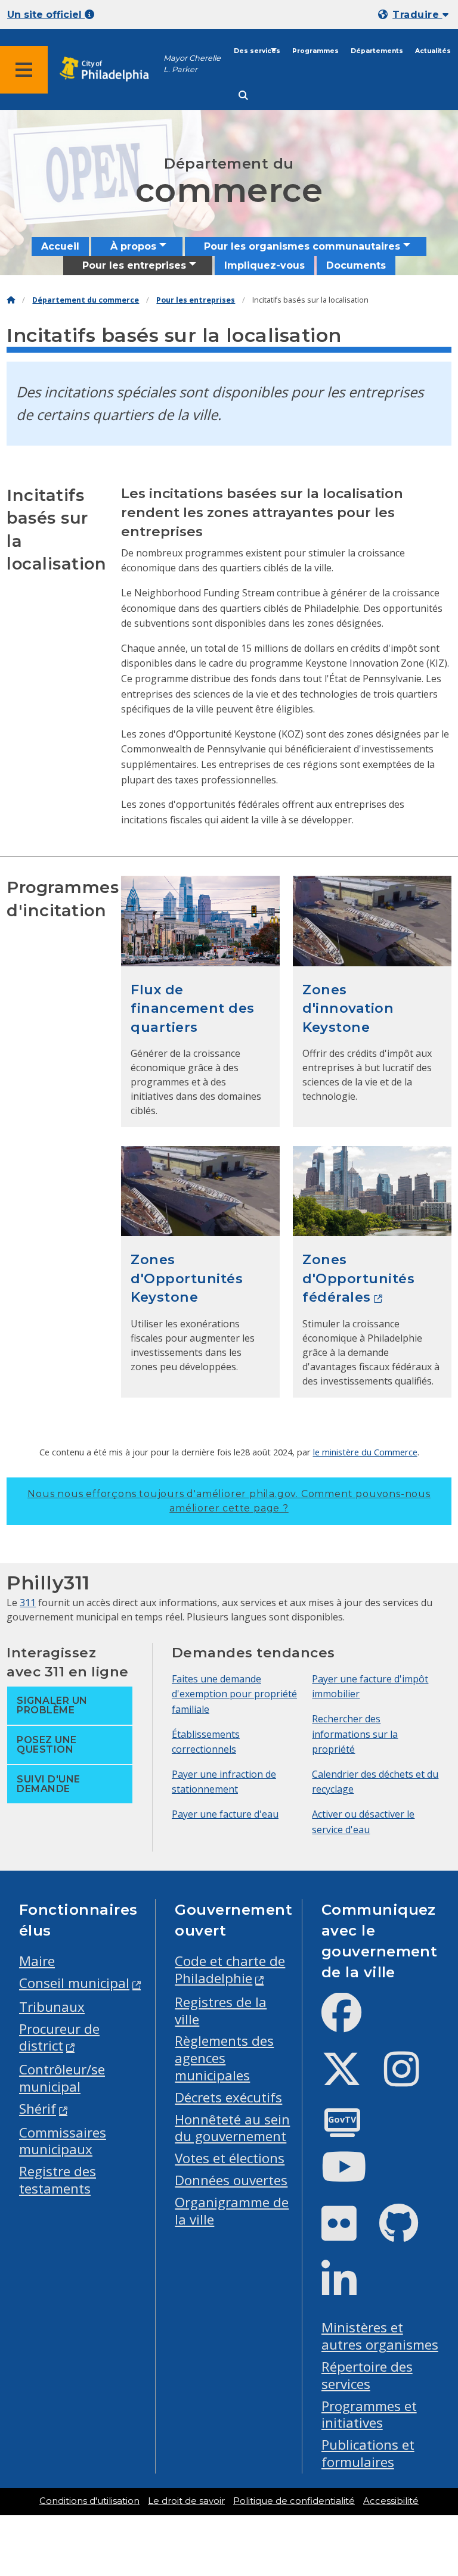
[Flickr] (349, 2233)
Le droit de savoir (186, 2501)
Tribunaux (52, 2007)
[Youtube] (354, 2177)
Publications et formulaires (368, 2453)
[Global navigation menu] (24, 70)
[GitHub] (408, 2233)
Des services (257, 51)
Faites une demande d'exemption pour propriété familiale (234, 1694)
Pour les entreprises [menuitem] (134, 265)
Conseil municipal (74, 1983)
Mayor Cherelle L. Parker (192, 64)
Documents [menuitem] (356, 265)
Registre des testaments (58, 2180)
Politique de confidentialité (294, 2501)
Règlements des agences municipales (224, 2058)
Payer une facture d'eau (225, 1814)
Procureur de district (59, 2037)
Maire (37, 1961)
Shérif (38, 2109)
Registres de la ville (221, 2011)
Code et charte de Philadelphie (230, 1970)
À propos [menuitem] (133, 246)
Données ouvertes (231, 2180)
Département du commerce (86, 300)
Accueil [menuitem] (60, 246)
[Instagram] (411, 2079)
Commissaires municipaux (63, 2141)
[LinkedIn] (349, 2290)
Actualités (433, 51)
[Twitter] (351, 2079)
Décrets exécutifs (228, 2097)
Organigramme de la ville (232, 2211)
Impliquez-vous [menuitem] (264, 265)
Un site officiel (46, 15)
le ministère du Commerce (365, 1452)
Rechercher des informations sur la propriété (355, 1734)
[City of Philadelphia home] (110, 69)
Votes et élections (230, 2158)
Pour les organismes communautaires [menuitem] (302, 246)
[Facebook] (351, 2022)
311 (28, 1603)
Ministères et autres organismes (380, 2336)
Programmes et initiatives (369, 2415)
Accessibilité (391, 2501)
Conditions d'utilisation (89, 2501)
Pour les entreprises (196, 300)
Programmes (315, 51)
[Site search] (243, 96)
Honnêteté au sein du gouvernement (232, 2128)
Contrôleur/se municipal (62, 2078)
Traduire (417, 15)
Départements (377, 51)
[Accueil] (11, 300)
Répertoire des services (367, 2375)
